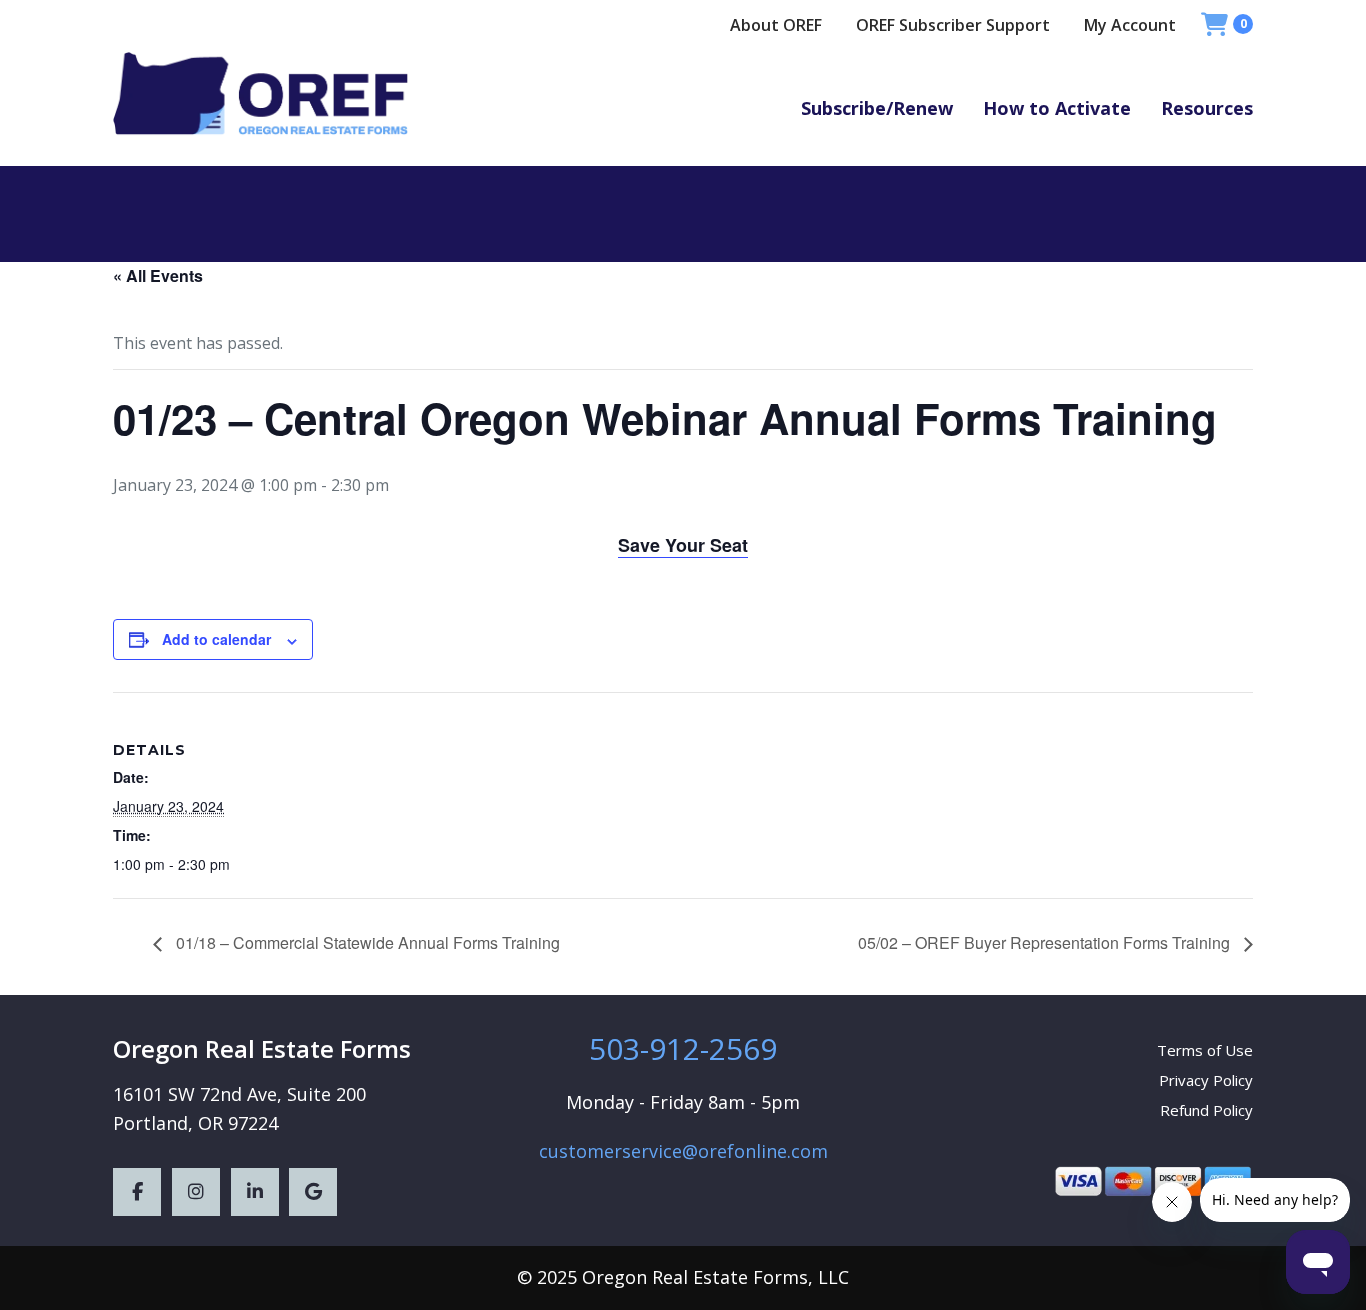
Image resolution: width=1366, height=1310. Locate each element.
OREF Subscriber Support (953, 25)
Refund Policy (1206, 1110)
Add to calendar (216, 639)
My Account (1130, 25)
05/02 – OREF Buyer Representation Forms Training (1046, 942)
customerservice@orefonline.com (683, 1151)
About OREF (776, 25)
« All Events (158, 275)
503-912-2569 (683, 1048)
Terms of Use (1205, 1050)
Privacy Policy (1206, 1080)
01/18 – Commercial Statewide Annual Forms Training (366, 942)
